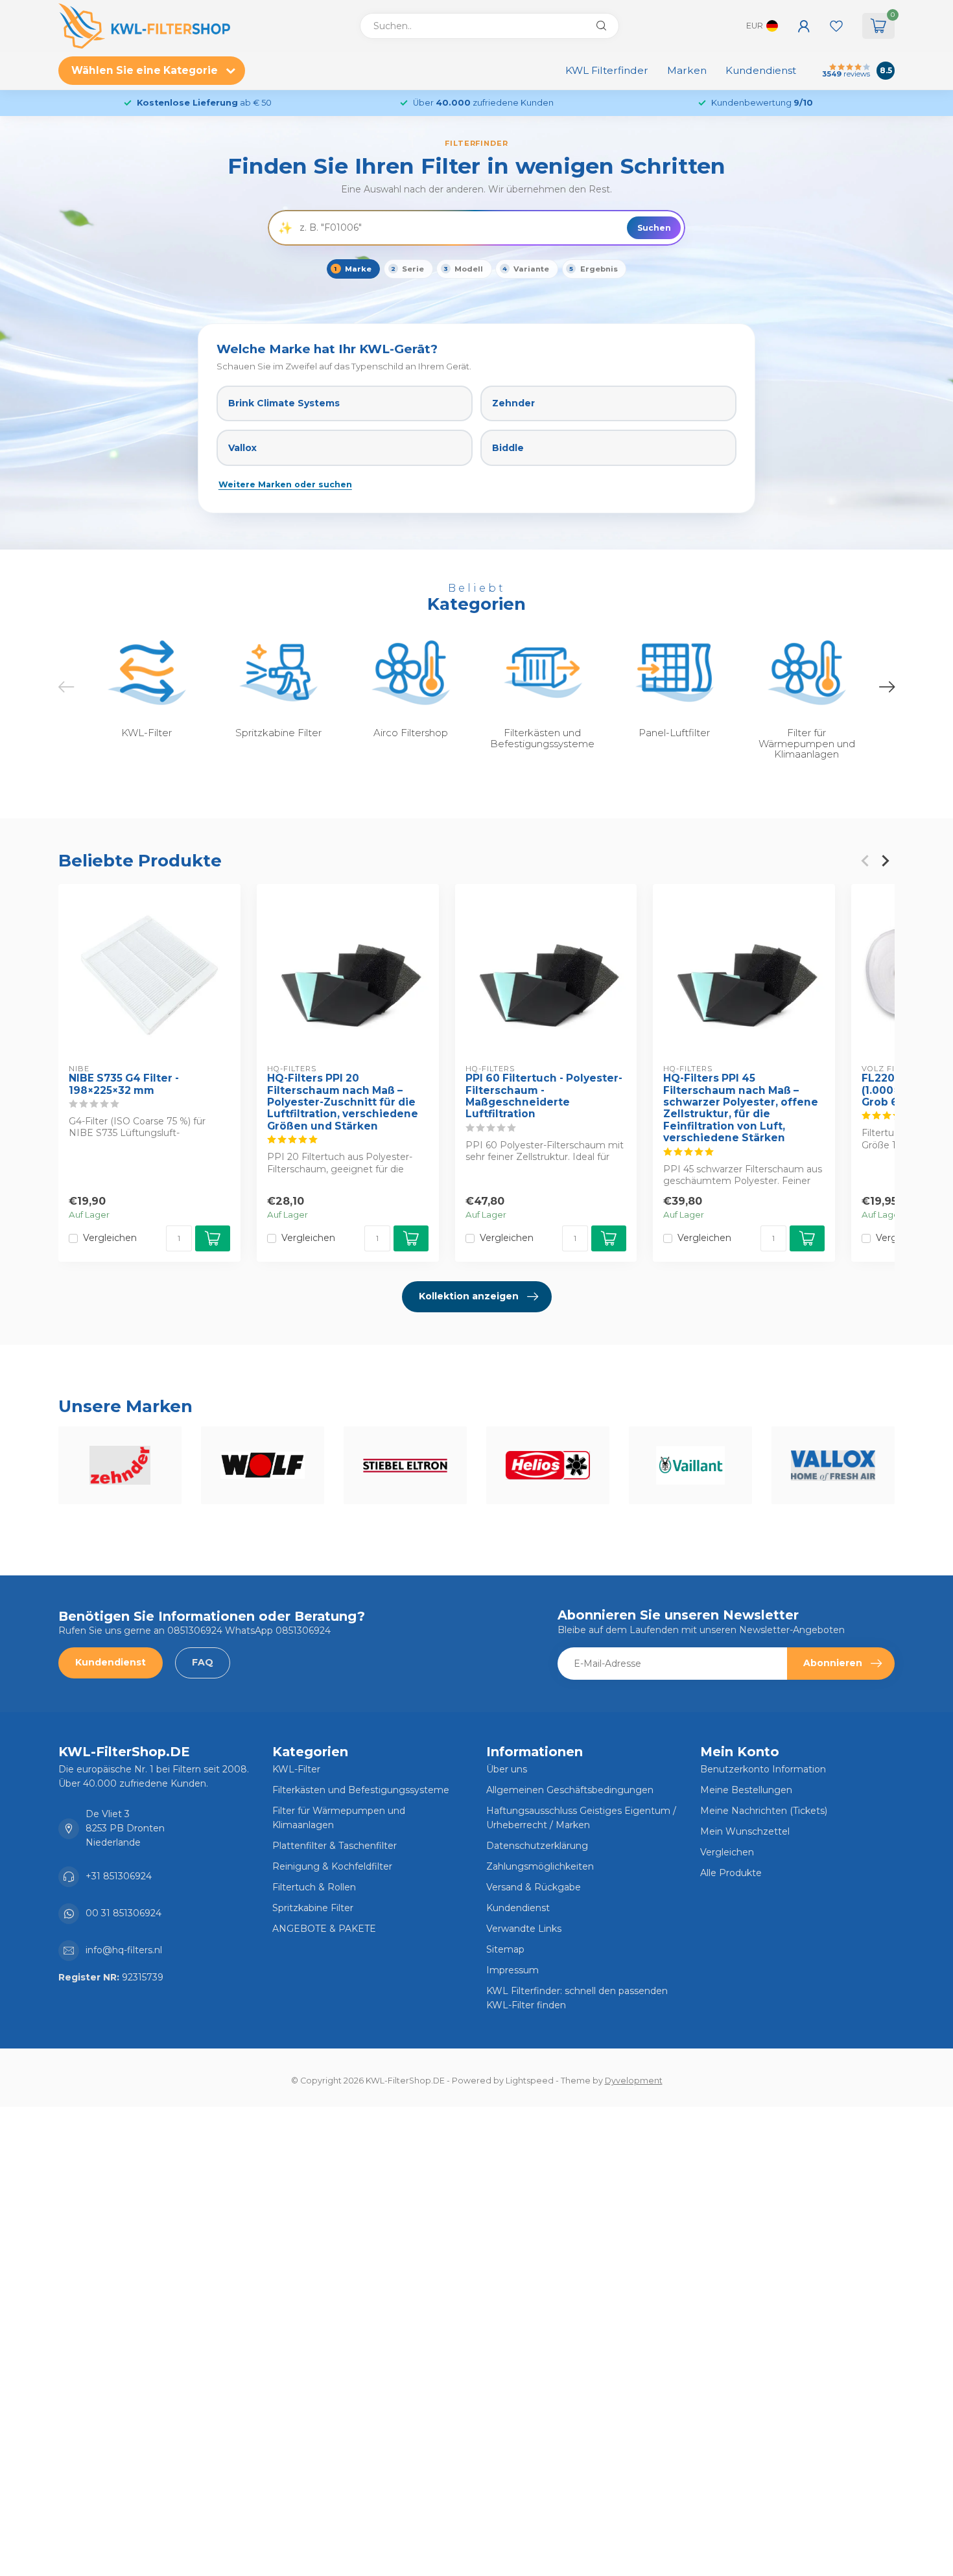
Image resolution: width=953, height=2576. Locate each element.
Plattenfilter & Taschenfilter (335, 1846)
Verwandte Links (524, 1929)
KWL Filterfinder (607, 70)
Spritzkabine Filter (313, 1908)
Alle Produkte (731, 1873)
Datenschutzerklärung (537, 1846)
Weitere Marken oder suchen (285, 484)
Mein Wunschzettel (745, 1831)
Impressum (512, 1970)
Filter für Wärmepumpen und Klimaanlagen (339, 1818)
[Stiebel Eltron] (405, 1465)
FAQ (203, 1662)
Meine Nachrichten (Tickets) (764, 1811)
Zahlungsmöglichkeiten (540, 1866)
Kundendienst (761, 70)
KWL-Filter (296, 1769)
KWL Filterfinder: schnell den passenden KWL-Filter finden (577, 1998)
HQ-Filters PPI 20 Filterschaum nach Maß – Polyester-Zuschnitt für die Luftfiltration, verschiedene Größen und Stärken (343, 1102)
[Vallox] (833, 1465)
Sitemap (505, 1949)
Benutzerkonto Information (763, 1769)
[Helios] (548, 1465)
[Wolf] (263, 1465)
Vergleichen (110, 1238)
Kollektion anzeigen (469, 1296)
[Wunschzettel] (836, 26)
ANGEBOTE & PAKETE (324, 1929)
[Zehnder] (120, 1465)
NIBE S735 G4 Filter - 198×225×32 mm (124, 1084)
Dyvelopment (634, 2081)
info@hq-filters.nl (124, 1950)
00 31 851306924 (124, 1913)
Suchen (654, 228)
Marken (687, 70)
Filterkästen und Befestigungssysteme (361, 1790)
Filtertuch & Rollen (314, 1887)
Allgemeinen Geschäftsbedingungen (570, 1790)
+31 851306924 (119, 1876)
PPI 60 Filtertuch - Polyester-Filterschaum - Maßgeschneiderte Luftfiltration (544, 1096)
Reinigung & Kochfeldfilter (332, 1866)
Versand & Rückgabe (534, 1887)
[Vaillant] (690, 1465)
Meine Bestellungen (746, 1790)
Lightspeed (530, 2081)
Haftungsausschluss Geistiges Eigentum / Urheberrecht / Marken (581, 1818)
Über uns (507, 1769)
